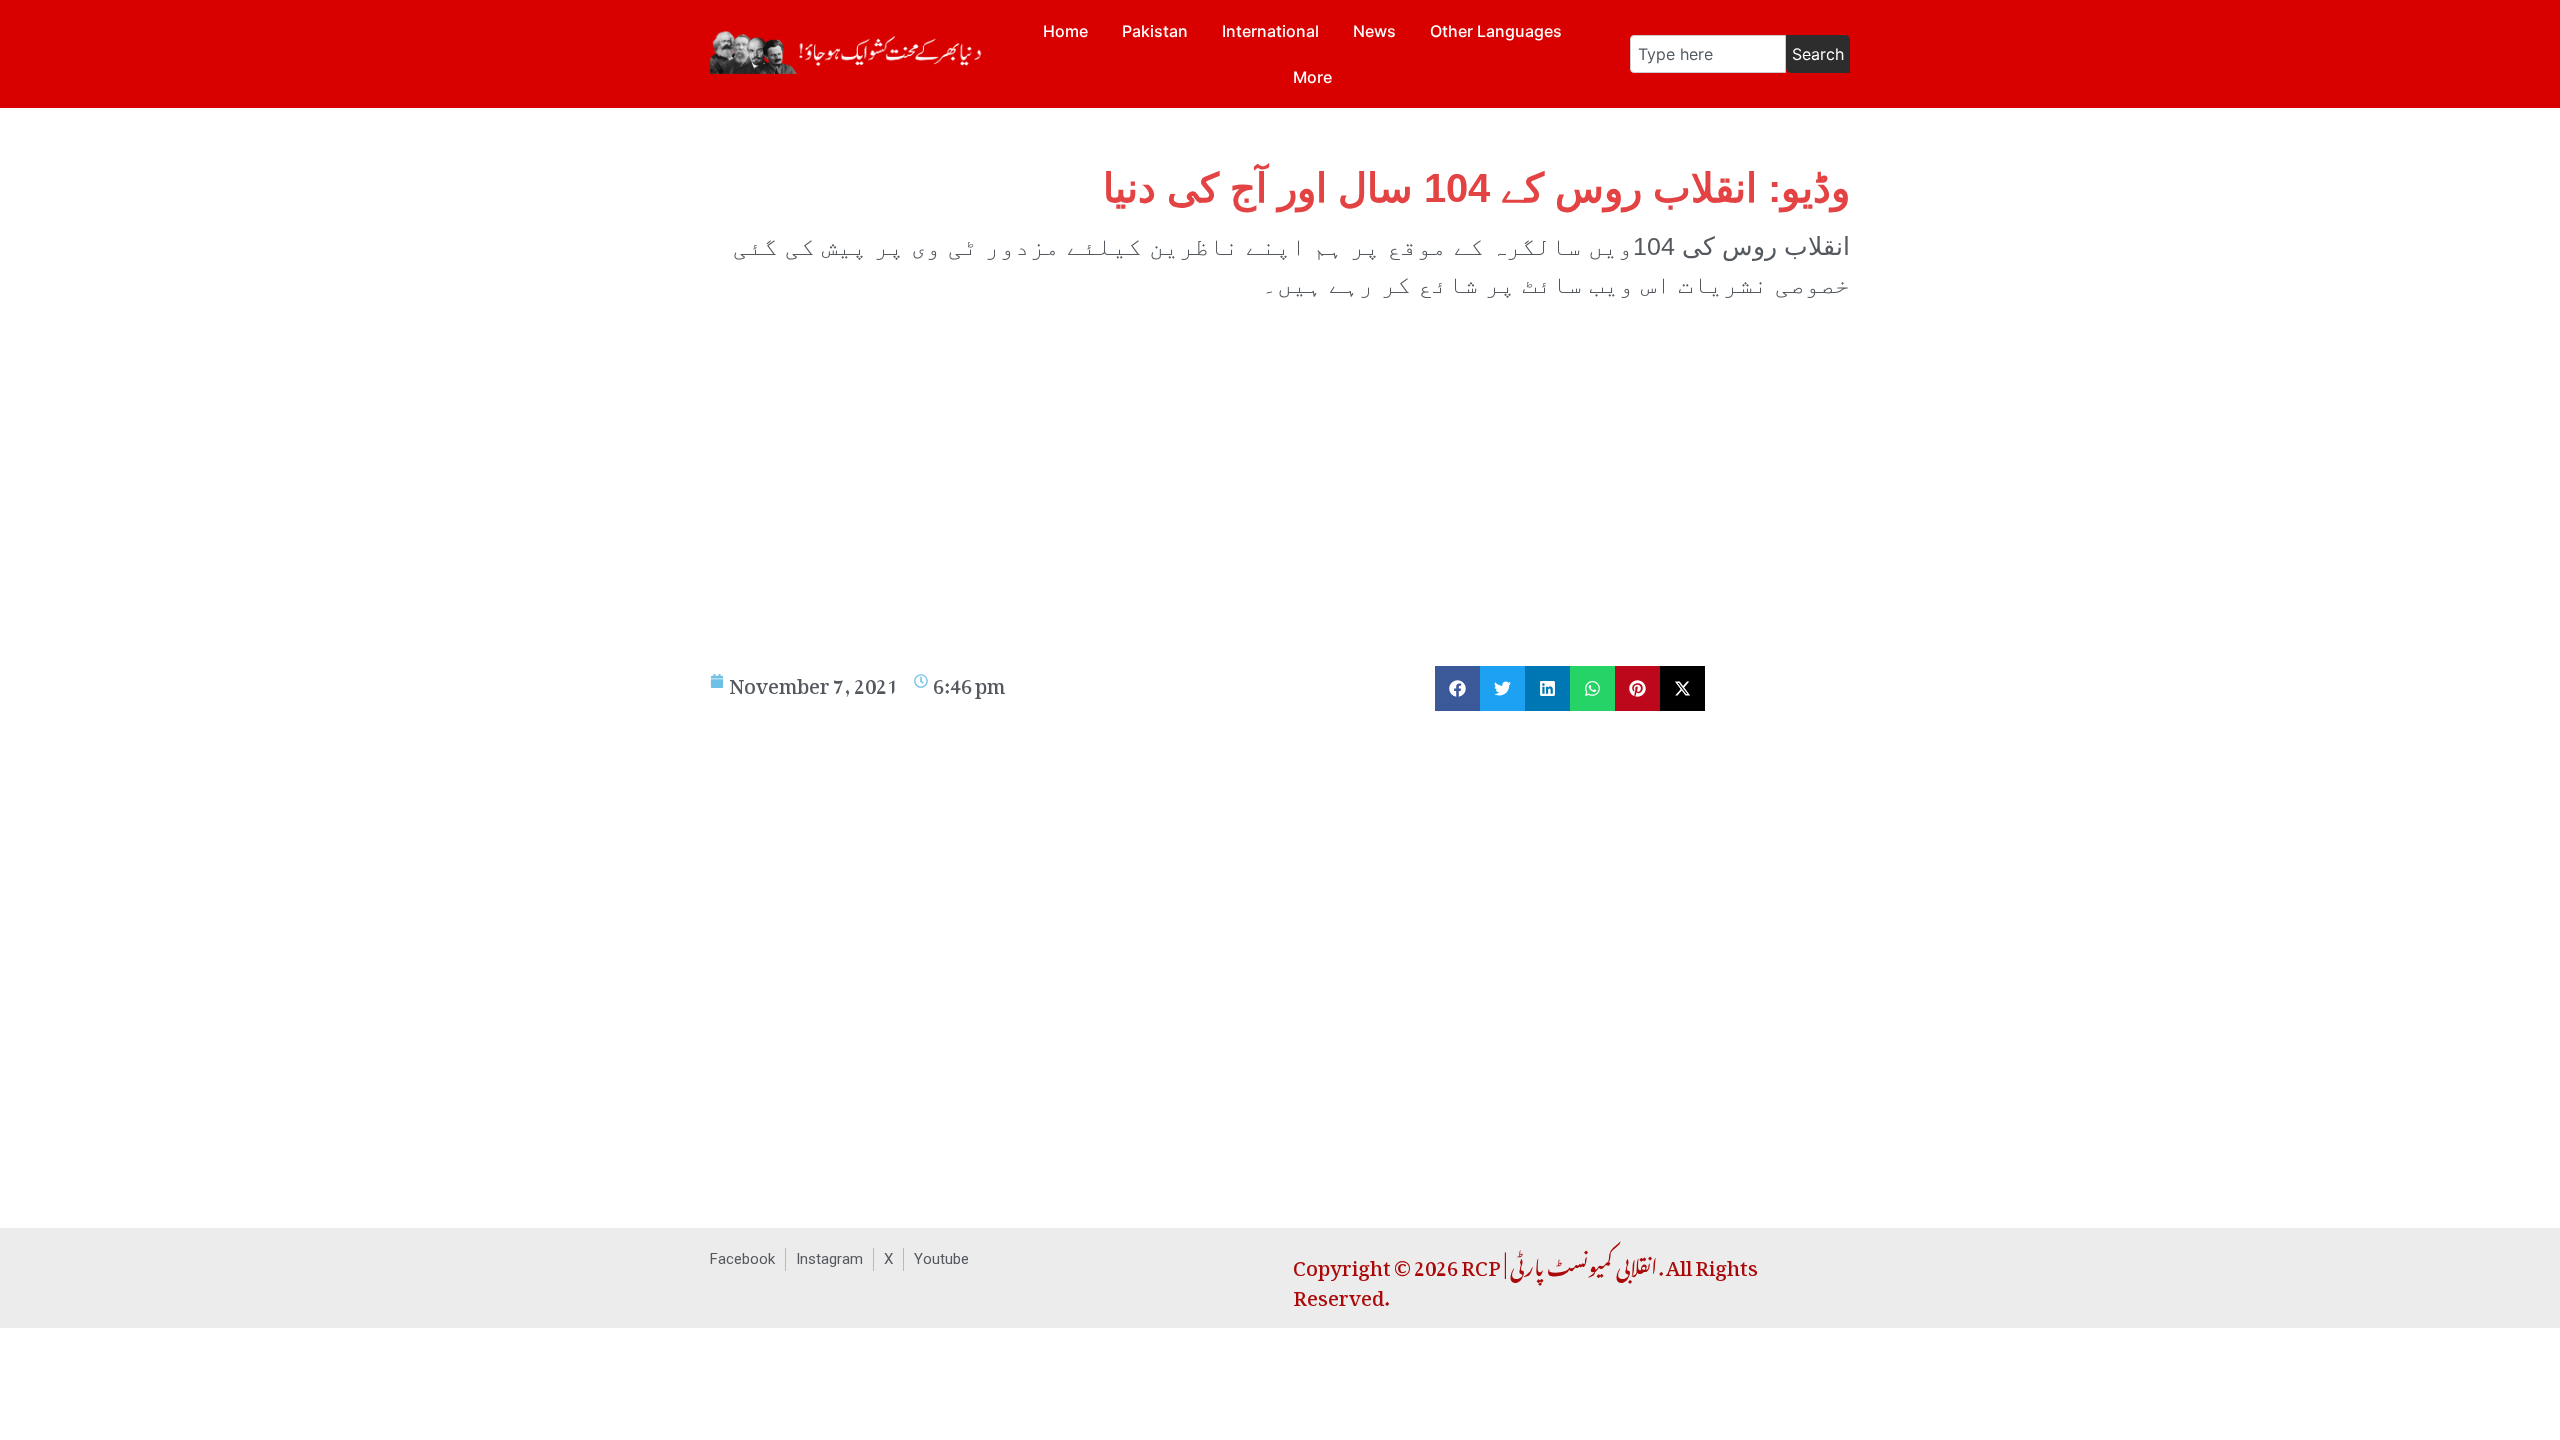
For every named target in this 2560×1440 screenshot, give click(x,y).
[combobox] (1708, 54)
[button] (1457, 688)
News (1374, 31)
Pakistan (1155, 31)
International (1270, 31)
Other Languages (1496, 31)
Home (1065, 31)
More (1312, 77)
